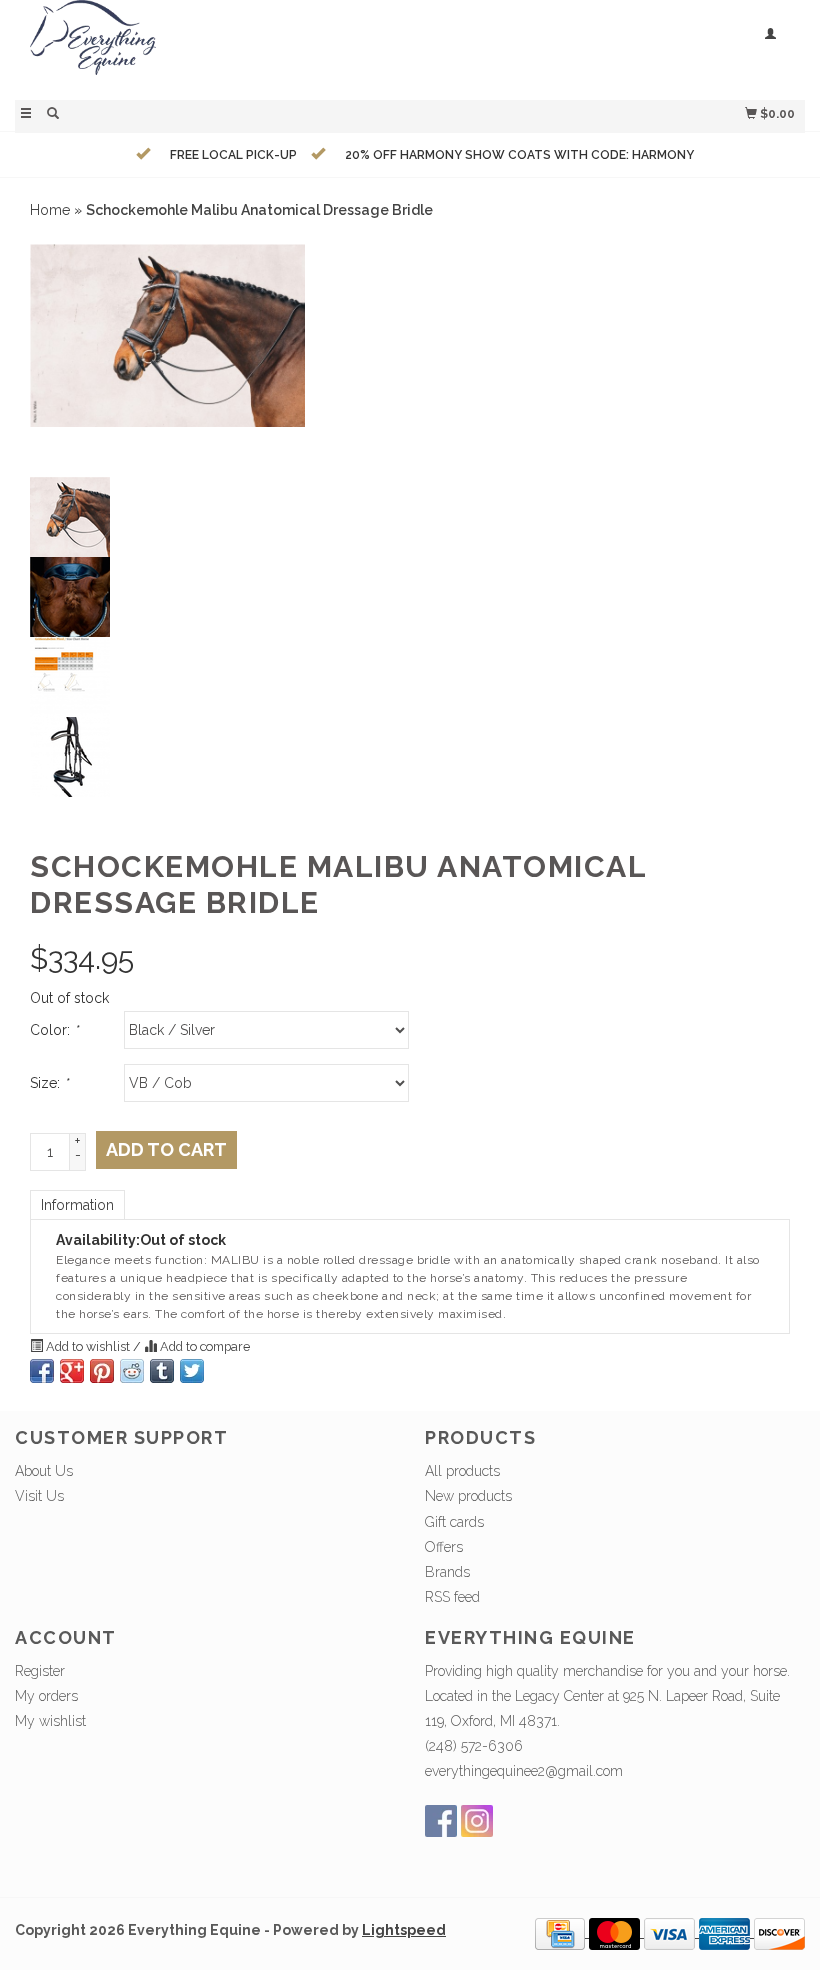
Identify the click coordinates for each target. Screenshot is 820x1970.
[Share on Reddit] (132, 1371)
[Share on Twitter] (192, 1371)
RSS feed (452, 1597)
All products (462, 1471)
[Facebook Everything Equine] (441, 1821)
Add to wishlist (88, 1346)
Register (40, 1671)
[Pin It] (102, 1371)
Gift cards (454, 1522)
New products (468, 1496)
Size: (49, 1083)
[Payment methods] (562, 1932)
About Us (44, 1471)
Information (77, 1205)
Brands (447, 1572)
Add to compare (203, 1346)
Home (50, 210)
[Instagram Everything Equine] (477, 1821)
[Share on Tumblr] (162, 1371)
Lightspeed (404, 1930)
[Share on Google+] (72, 1371)
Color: (54, 1030)
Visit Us (39, 1496)
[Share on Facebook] (42, 1371)
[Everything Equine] (212, 47)
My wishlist (50, 1721)
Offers (444, 1547)
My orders (46, 1696)
